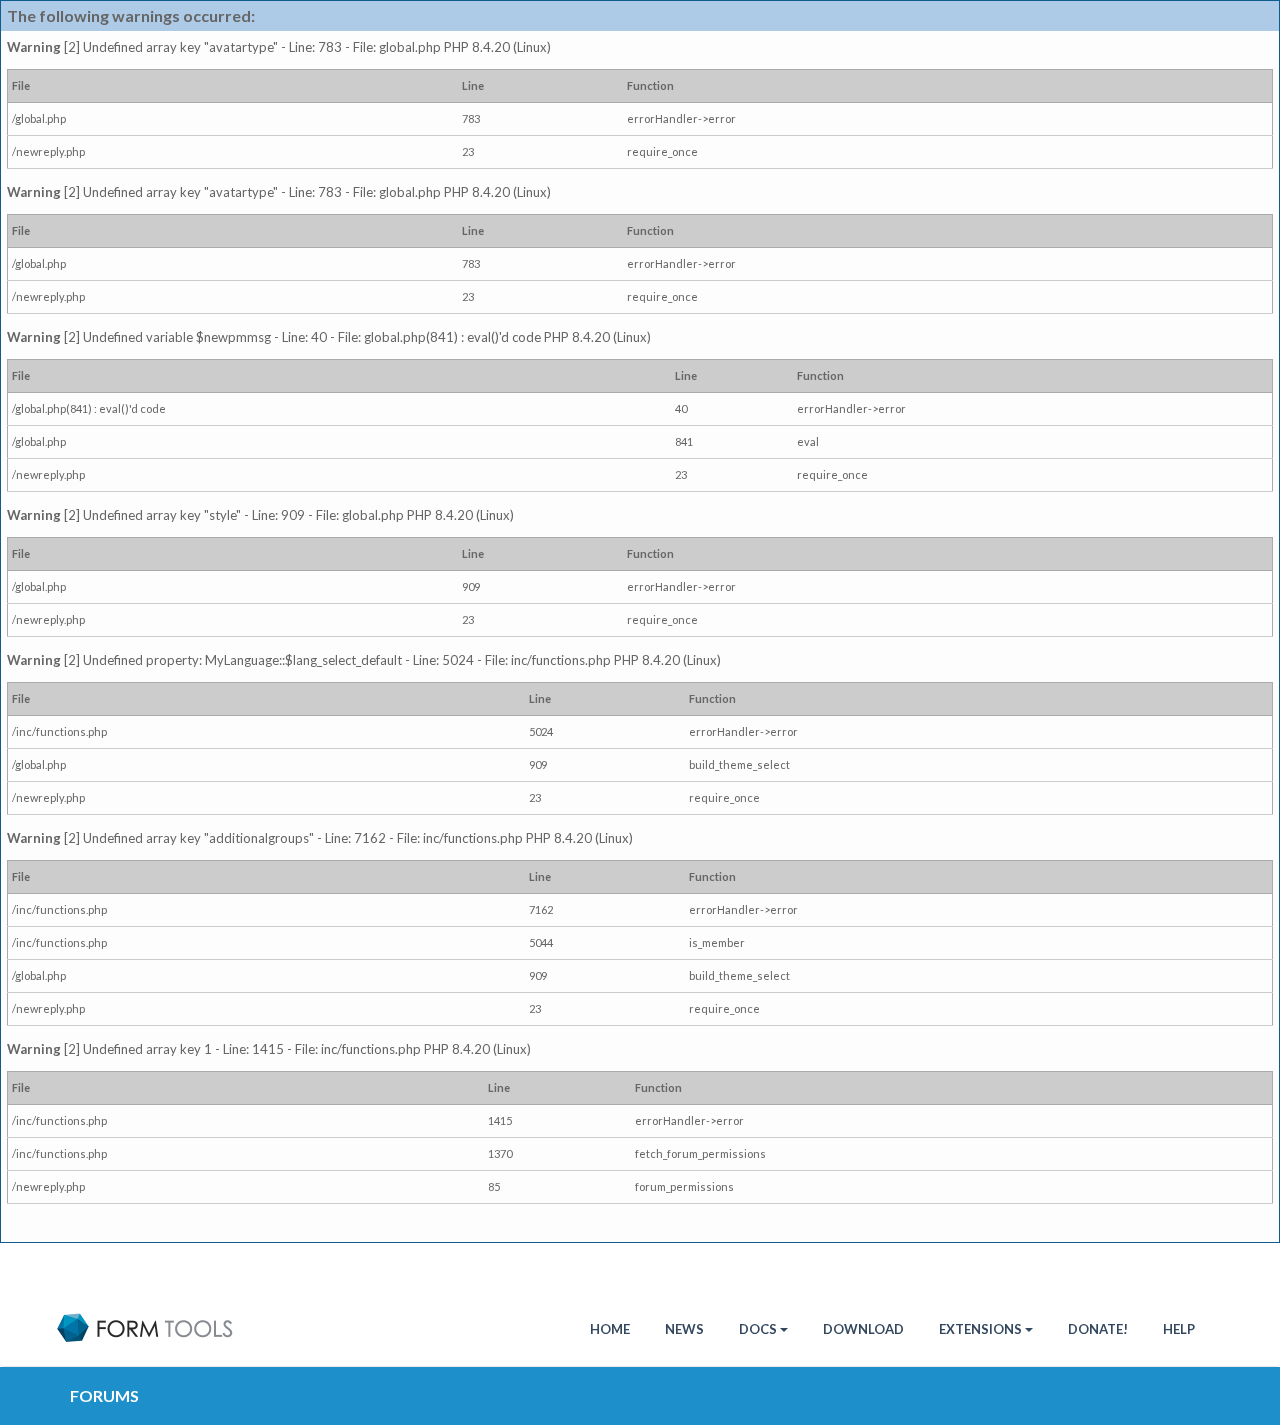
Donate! (1098, 1329)
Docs (758, 1329)
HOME (610, 1329)
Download (863, 1329)
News (684, 1329)
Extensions (980, 1329)
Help (1179, 1329)
